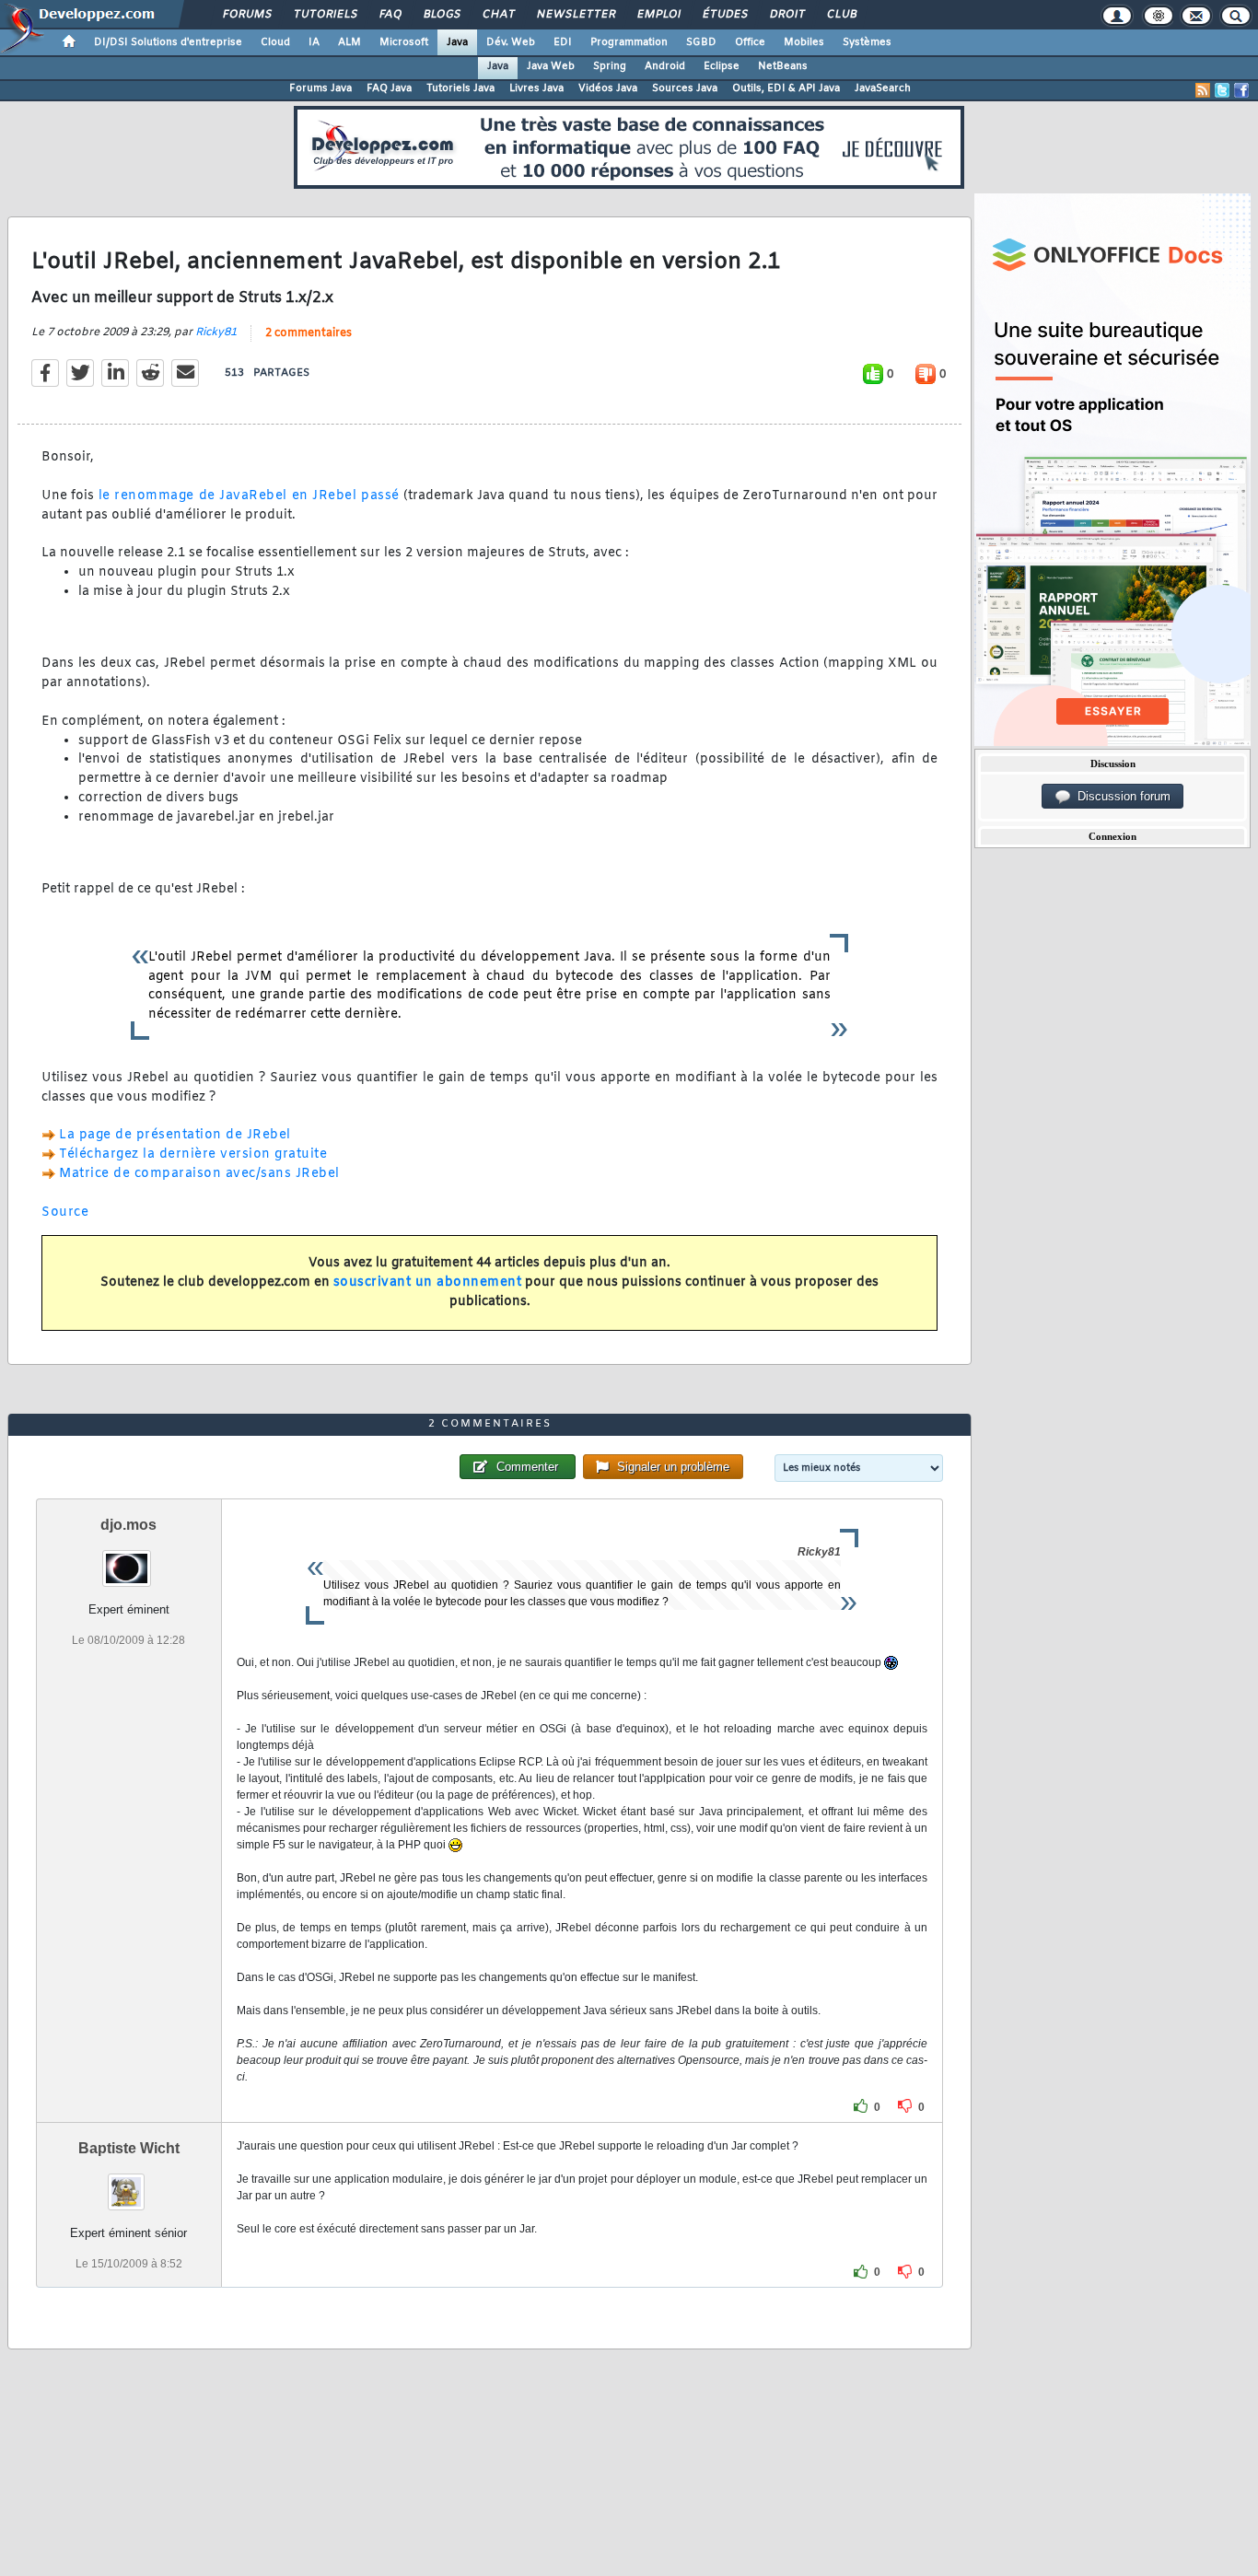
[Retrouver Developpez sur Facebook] (1241, 90)
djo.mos (128, 1525)
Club (841, 15)
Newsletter (575, 15)
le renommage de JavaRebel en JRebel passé (249, 496)
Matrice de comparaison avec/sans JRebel (199, 1174)
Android (665, 66)
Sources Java (685, 88)
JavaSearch (883, 88)
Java (457, 42)
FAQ (390, 15)
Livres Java (536, 88)
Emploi (658, 15)
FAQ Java (389, 88)
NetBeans (783, 66)
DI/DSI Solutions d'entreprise (168, 42)
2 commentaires (309, 333)
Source (65, 1212)
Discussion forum (1120, 796)
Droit (786, 15)
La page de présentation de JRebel (175, 1135)
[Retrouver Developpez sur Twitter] (1222, 90)
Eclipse (722, 66)
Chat (498, 15)
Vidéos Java (608, 88)
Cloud (275, 42)
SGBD (701, 42)
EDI (563, 42)
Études (724, 15)
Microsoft (404, 42)
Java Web (551, 66)
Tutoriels (325, 15)
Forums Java (320, 88)
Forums (246, 15)
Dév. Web (511, 42)
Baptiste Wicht (129, 2148)
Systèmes (867, 42)
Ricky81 (216, 332)
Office (750, 42)
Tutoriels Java (460, 88)
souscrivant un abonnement (428, 1282)
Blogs (441, 15)
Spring (610, 66)
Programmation (629, 42)
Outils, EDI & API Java (786, 88)
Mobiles (804, 42)
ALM (349, 42)
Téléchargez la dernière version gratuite (193, 1154)
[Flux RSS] (1203, 90)
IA (314, 42)
